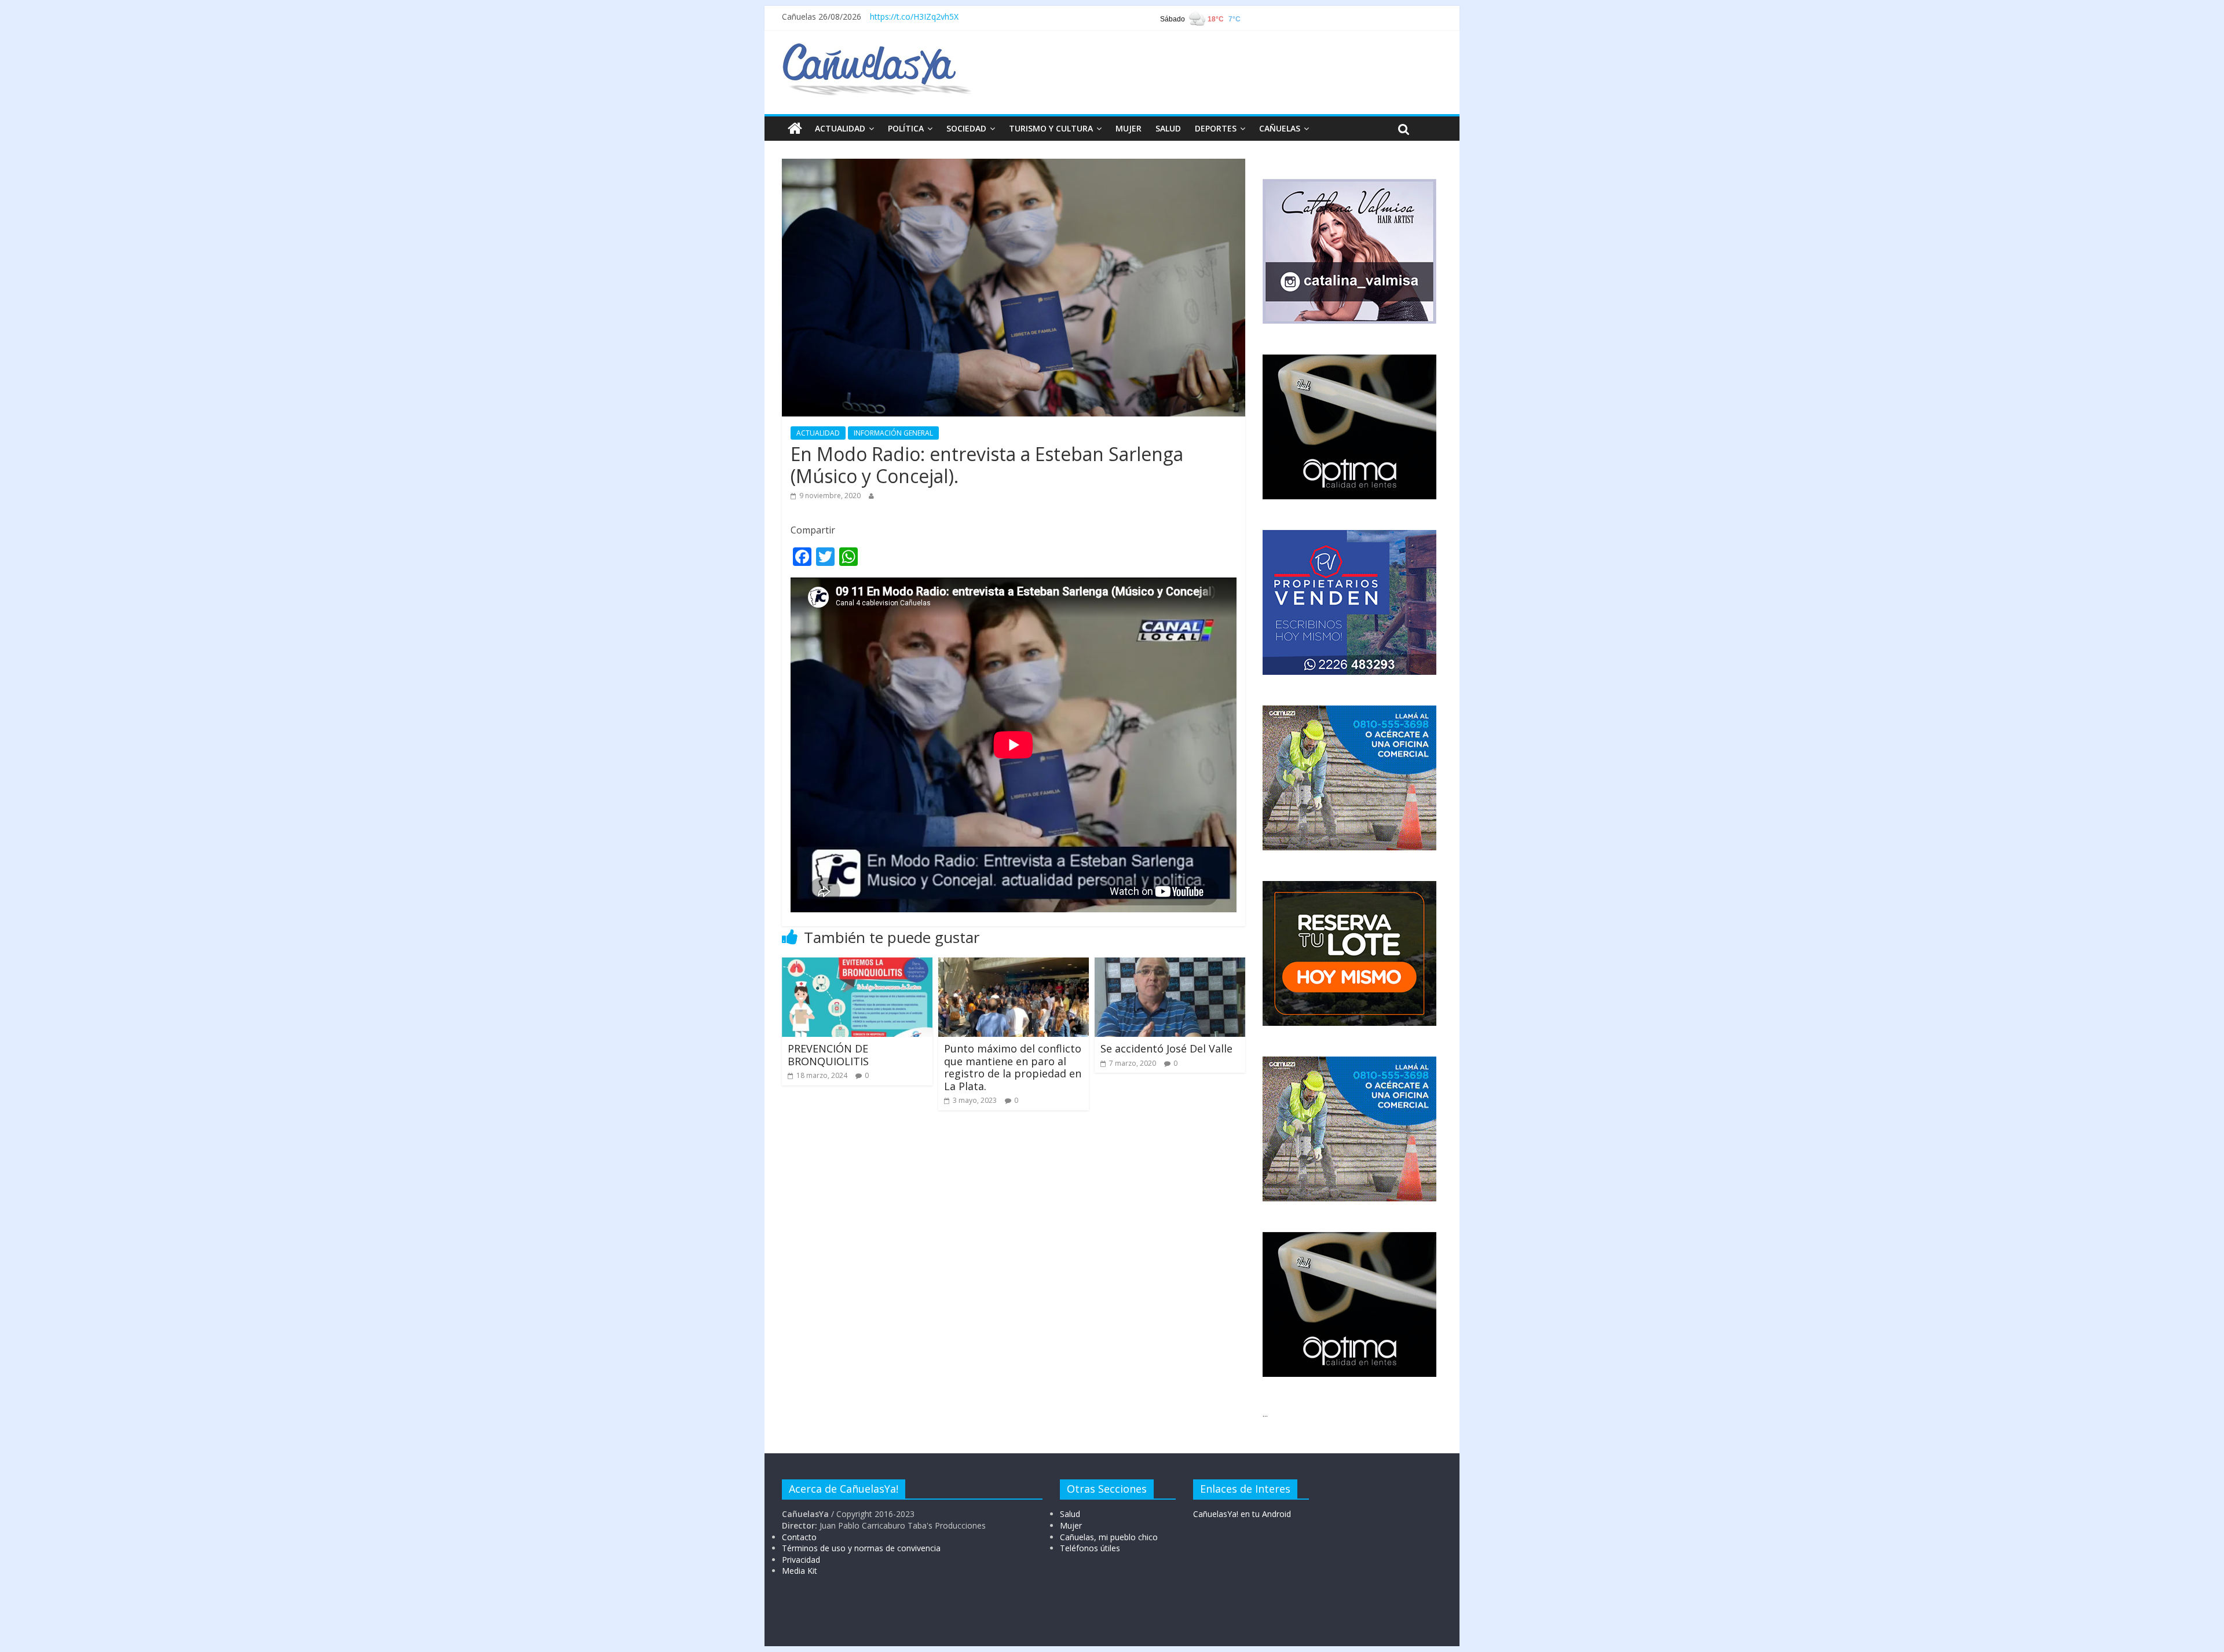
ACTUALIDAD (840, 128)
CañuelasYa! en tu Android (1242, 1514)
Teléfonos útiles (1090, 1548)
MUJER (1129, 128)
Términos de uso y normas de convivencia (861, 1548)
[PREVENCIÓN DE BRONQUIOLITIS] (857, 964)
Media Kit (800, 1571)
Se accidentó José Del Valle (1166, 1048)
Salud (1070, 1514)
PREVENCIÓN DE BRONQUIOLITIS (828, 1055)
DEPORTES (1216, 128)
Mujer (1071, 1525)
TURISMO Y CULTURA (1051, 128)
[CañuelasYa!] (877, 49)
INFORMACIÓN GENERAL (893, 433)
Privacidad (801, 1560)
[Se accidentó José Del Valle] (1170, 964)
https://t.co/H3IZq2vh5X (914, 17)
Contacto (799, 1537)
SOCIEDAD (966, 128)
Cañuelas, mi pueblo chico (1109, 1537)
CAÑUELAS (1280, 128)
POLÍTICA (906, 128)
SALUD (1168, 128)
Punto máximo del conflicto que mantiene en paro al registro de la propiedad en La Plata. (1013, 1067)
